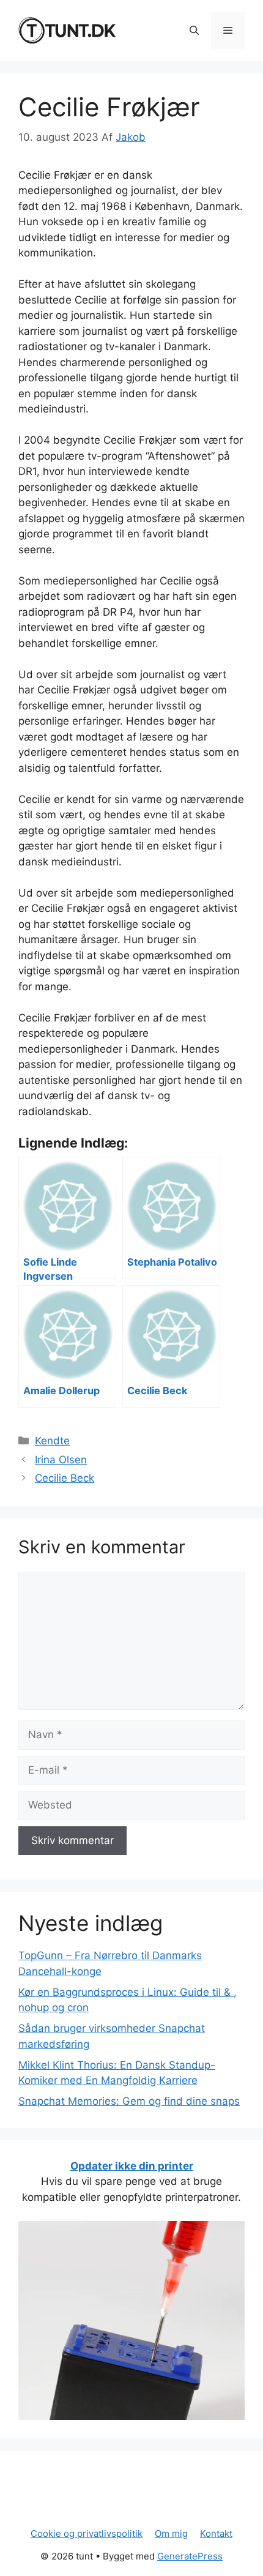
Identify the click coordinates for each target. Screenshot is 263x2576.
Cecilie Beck (65, 1478)
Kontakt (216, 2533)
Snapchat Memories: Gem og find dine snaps (129, 2101)
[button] (194, 31)
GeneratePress (190, 2556)
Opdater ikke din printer (132, 2166)
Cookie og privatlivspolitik (87, 2533)
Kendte (52, 1441)
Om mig (171, 2533)
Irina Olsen (61, 1460)
